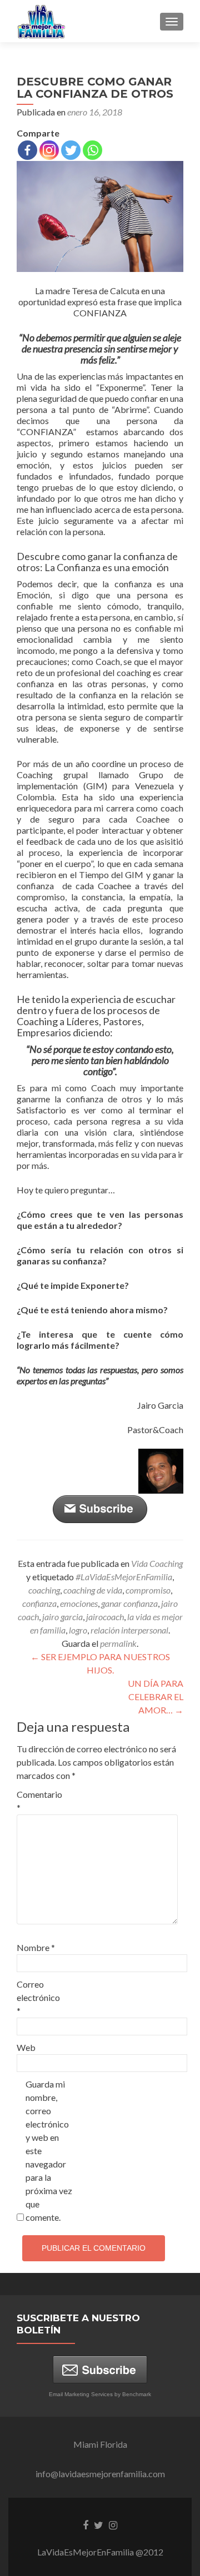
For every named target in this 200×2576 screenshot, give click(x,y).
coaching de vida (93, 1590)
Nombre (36, 1947)
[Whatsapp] (92, 150)
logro (78, 1630)
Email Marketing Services (81, 2394)
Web (26, 2047)
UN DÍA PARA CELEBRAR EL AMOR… (156, 1697)
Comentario (39, 1801)
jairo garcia (62, 1617)
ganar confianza (129, 1603)
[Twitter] (71, 150)
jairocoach (105, 1617)
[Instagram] (49, 150)
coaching (44, 1590)
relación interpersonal (129, 1630)
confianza (39, 1603)
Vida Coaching (157, 1563)
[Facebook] (27, 150)
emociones (79, 1603)
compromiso (148, 1590)
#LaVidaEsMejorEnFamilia (124, 1577)
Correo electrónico (38, 1997)
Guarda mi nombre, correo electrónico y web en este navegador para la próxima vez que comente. (49, 2151)
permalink (118, 1643)
